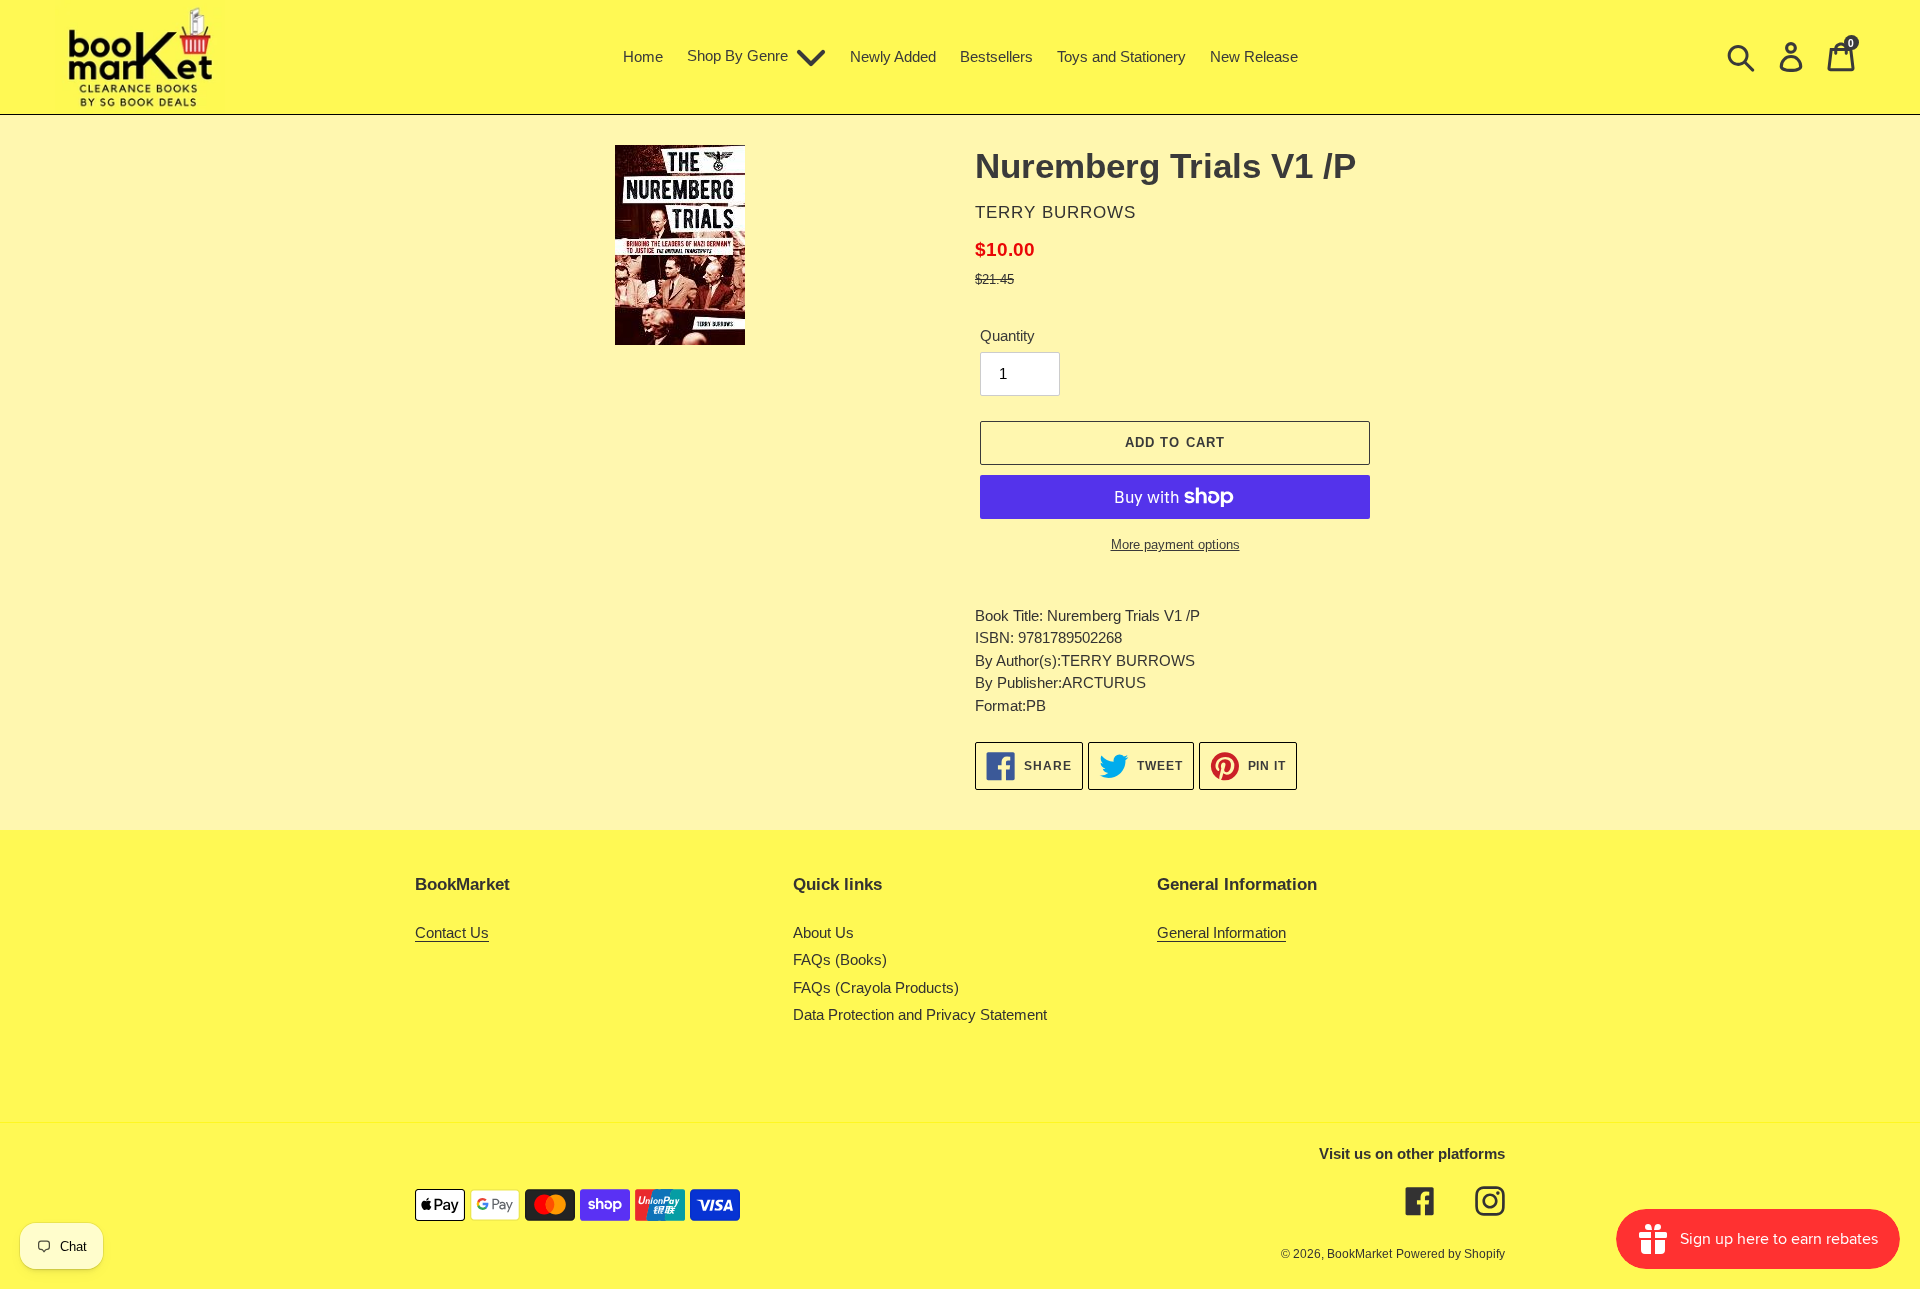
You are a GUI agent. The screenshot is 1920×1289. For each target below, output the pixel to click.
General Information (1221, 932)
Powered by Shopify (1450, 1254)
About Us (823, 932)
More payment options (1175, 544)
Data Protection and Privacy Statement (920, 1014)
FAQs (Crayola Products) (876, 987)
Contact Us (452, 932)
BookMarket (1359, 1254)
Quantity (1007, 335)
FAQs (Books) (840, 959)
